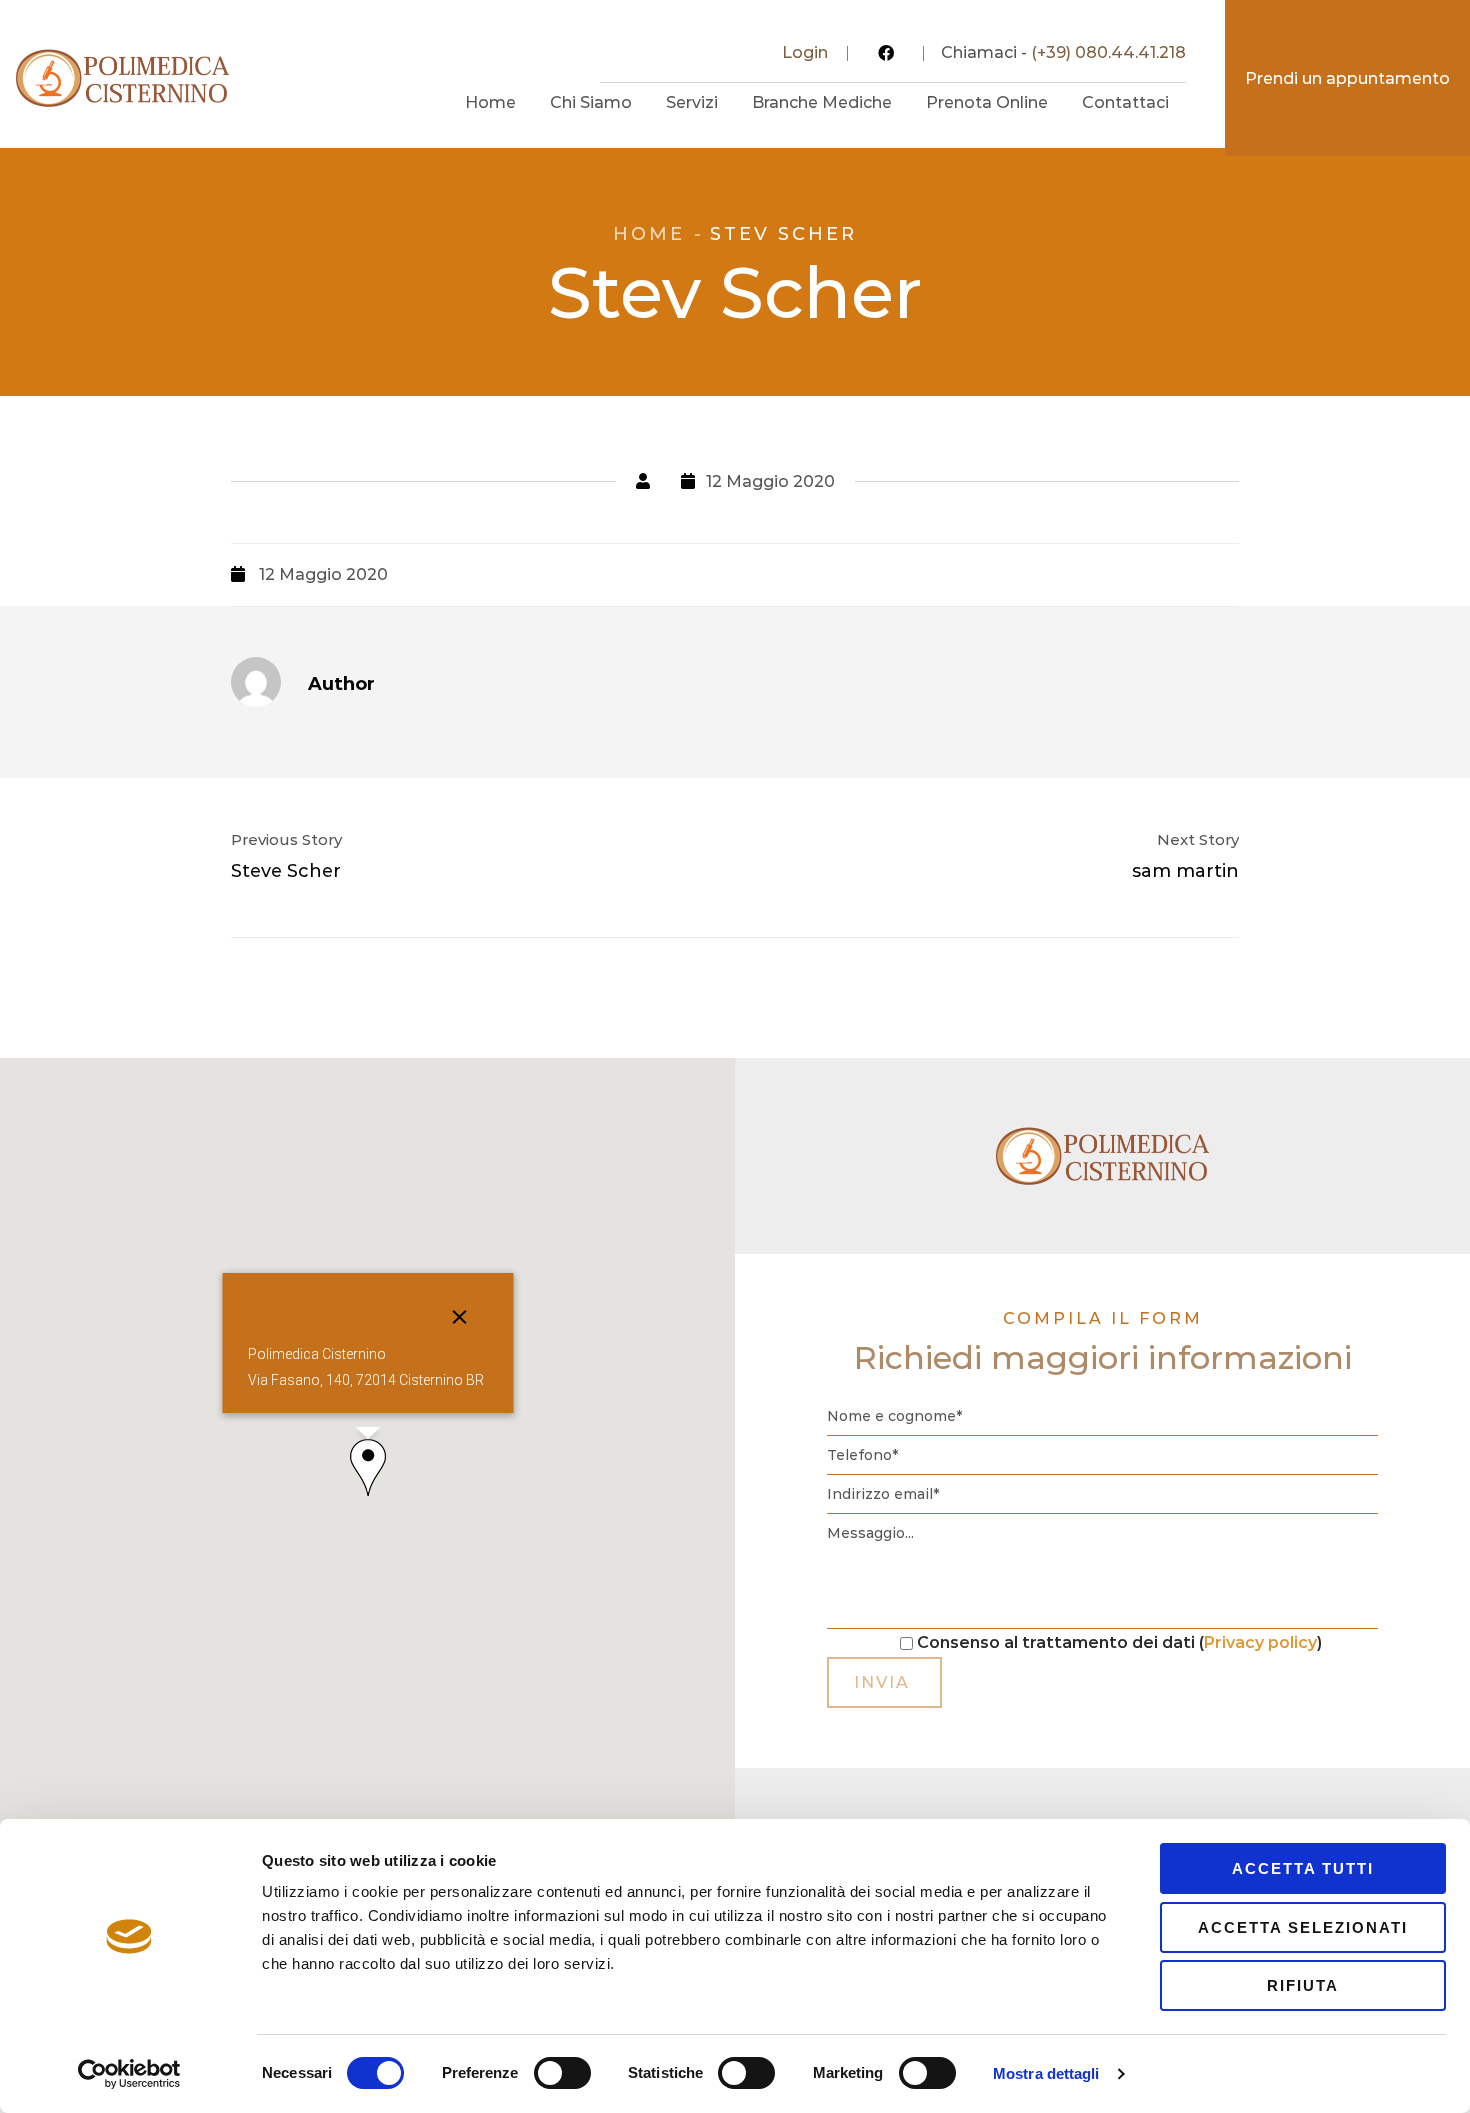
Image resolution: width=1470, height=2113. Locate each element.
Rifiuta (1303, 1985)
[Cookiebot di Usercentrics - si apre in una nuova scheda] (129, 2074)
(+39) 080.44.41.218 (1108, 52)
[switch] (562, 2073)
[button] (368, 1467)
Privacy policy (1260, 1642)
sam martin (1185, 871)
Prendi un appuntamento (1347, 78)
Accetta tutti (1303, 1868)
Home (649, 234)
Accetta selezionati (1303, 1927)
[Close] (459, 1317)
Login (805, 52)
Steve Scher (286, 871)
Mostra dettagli (1046, 2073)
